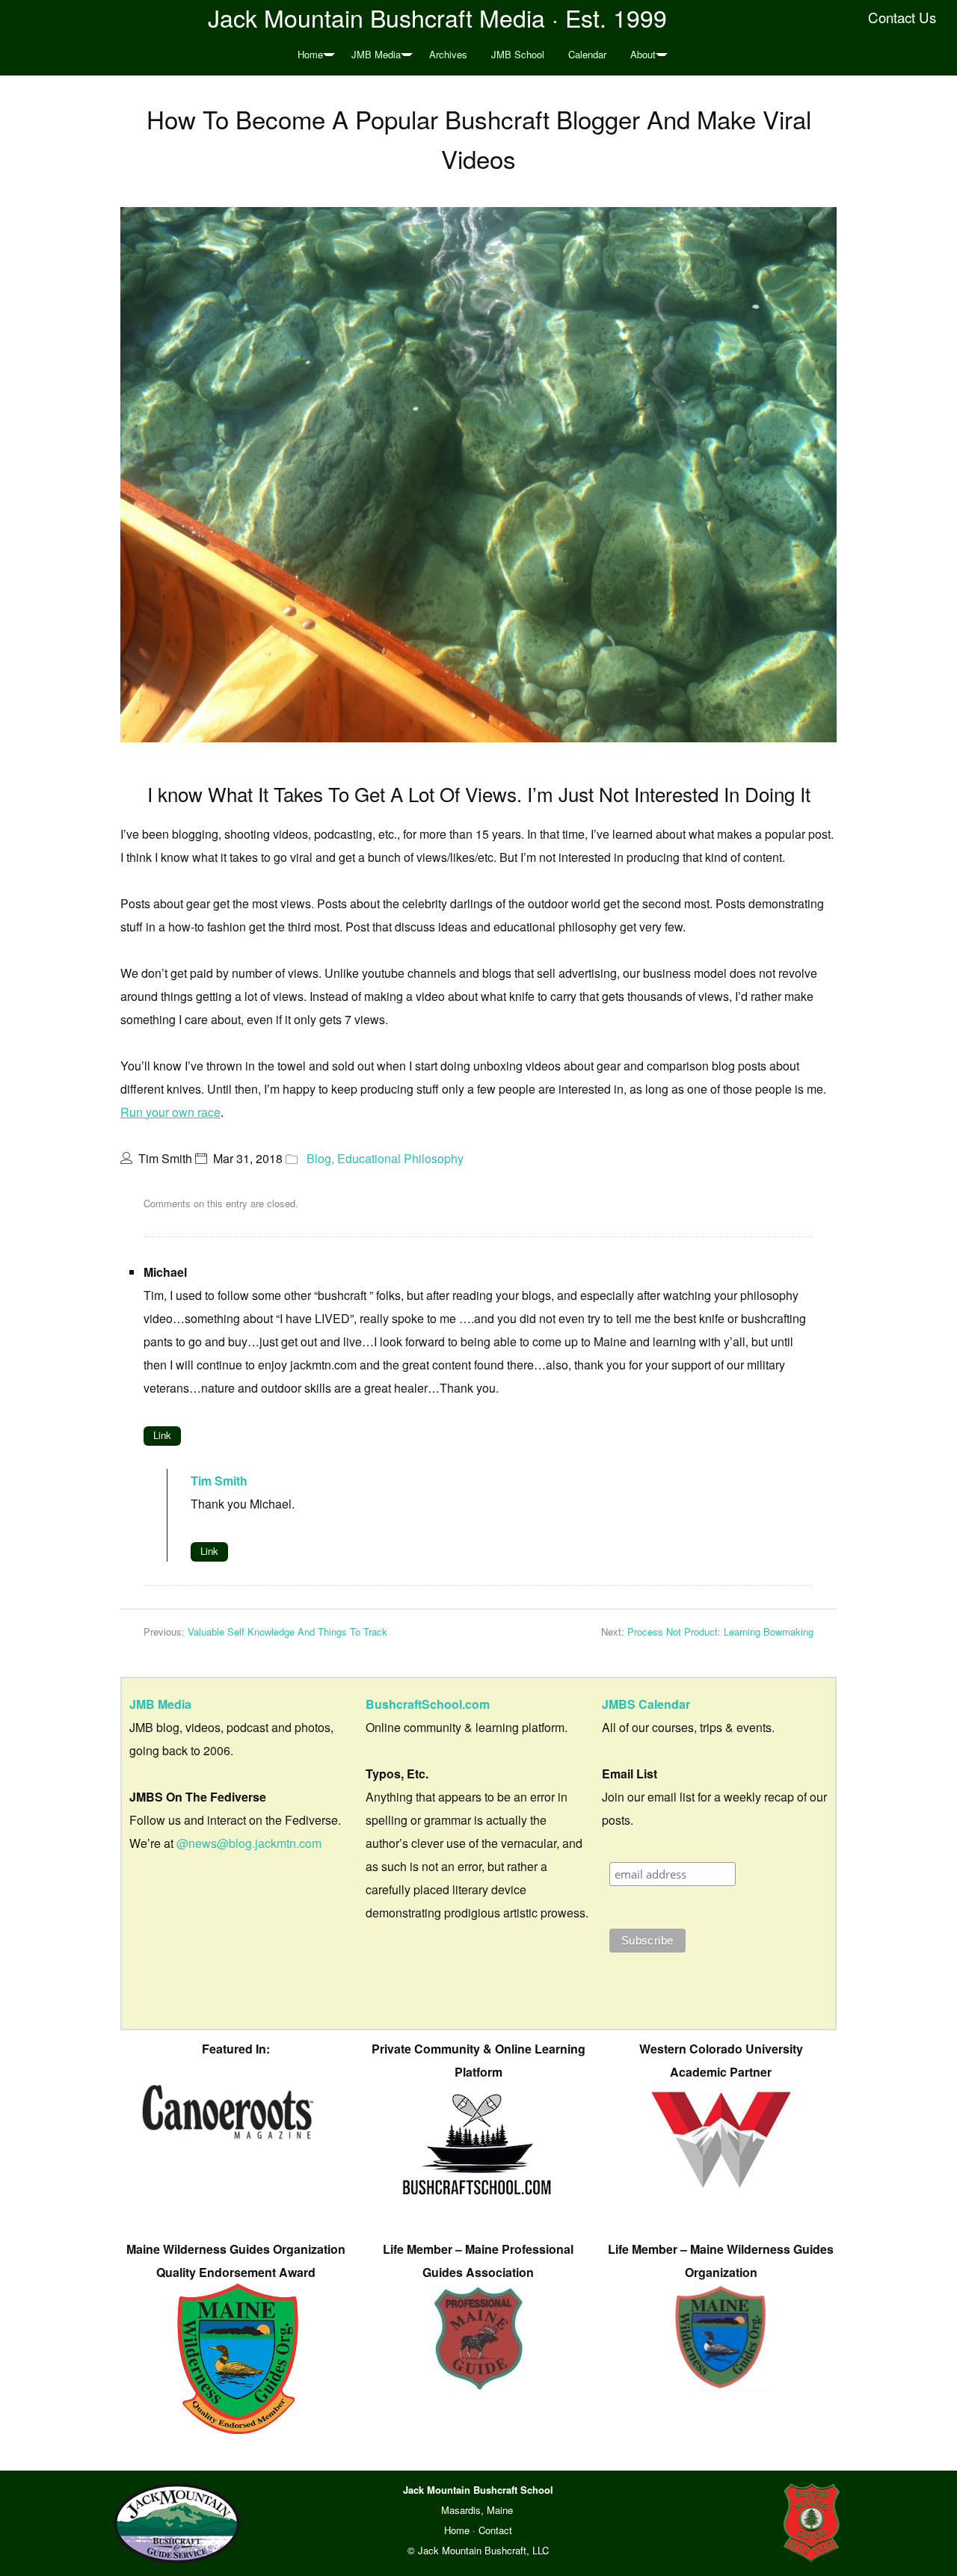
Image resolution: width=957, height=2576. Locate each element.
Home (310, 54)
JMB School (518, 54)
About (643, 54)
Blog (319, 1158)
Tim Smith (219, 1480)
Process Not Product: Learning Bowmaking (720, 1631)
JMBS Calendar (646, 1704)
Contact (495, 2530)
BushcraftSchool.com (428, 1704)
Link (162, 1435)
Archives (448, 54)
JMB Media (376, 54)
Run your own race (170, 1112)
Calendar (587, 54)
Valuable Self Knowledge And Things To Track (287, 1631)
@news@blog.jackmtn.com (249, 1843)
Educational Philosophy (400, 1158)
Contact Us (902, 17)
